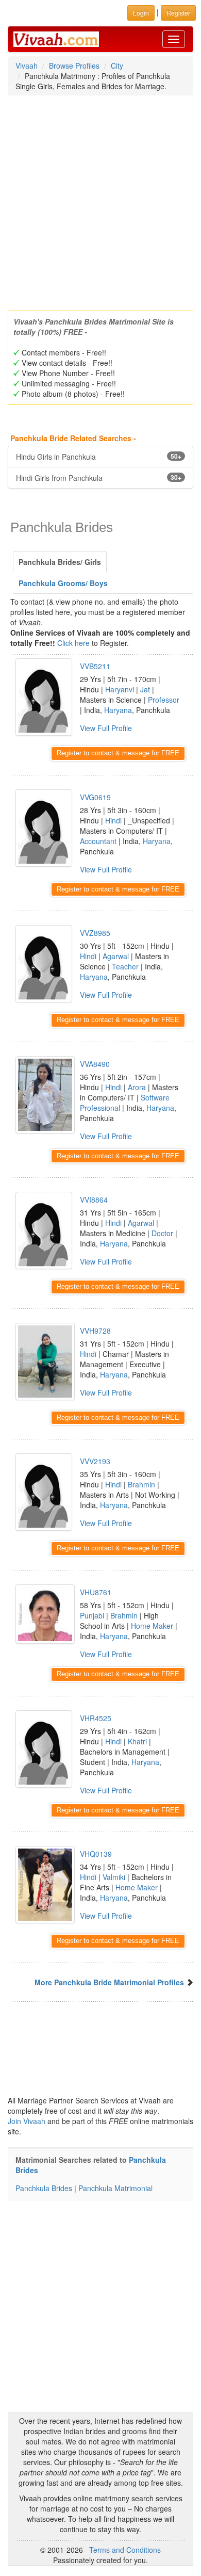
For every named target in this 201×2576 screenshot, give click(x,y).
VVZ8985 (95, 933)
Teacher (125, 966)
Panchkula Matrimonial (115, 2188)
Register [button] (178, 13)
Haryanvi (120, 689)
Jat (145, 689)
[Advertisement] (100, 200)
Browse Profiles (74, 66)
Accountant (98, 841)
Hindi (113, 820)
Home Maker (152, 1626)
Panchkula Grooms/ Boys (63, 583)
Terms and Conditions (125, 2550)
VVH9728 (95, 1331)
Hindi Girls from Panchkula (99, 478)
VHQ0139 (96, 1854)
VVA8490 (95, 1064)
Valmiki (114, 1877)
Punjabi (92, 1615)
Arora (137, 1087)
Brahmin (141, 1484)
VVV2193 (95, 1461)
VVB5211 (95, 666)
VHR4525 (96, 1718)
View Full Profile (106, 728)
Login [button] (141, 13)
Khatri (137, 1741)
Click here (73, 643)
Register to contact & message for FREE (118, 753)
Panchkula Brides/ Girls (60, 562)
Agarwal (116, 956)
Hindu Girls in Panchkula (99, 457)
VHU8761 (96, 1592)
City (117, 66)
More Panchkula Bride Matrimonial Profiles (109, 1982)
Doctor (162, 1233)
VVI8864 (94, 1200)
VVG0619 (95, 797)
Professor (164, 700)
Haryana (118, 710)
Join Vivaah (28, 2121)
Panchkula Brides (44, 2188)
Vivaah (27, 66)
